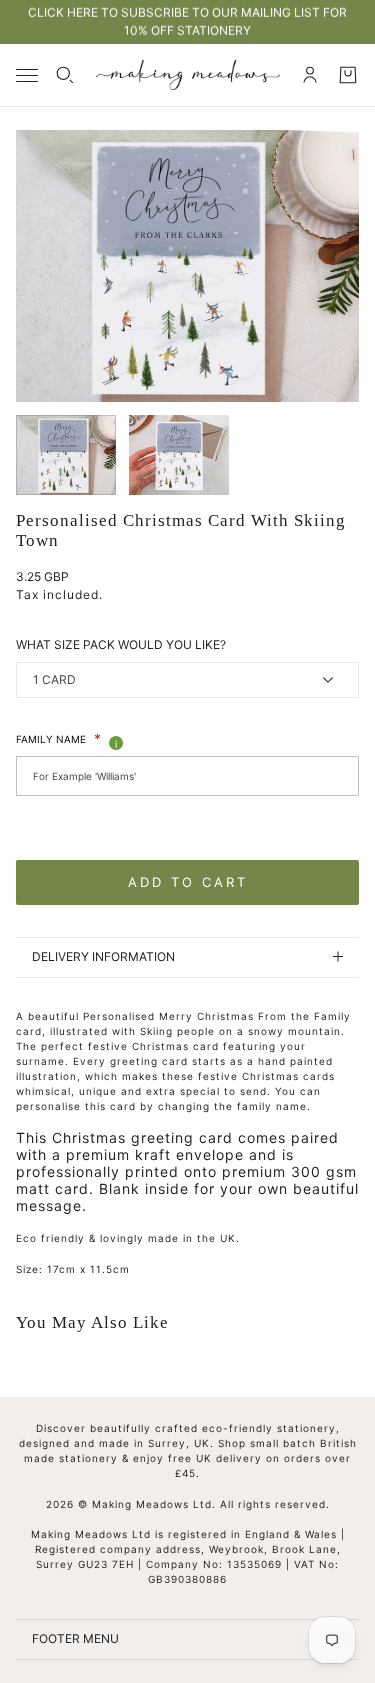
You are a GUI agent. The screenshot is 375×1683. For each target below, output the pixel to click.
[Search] (65, 75)
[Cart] (348, 75)
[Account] (310, 75)
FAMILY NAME (58, 738)
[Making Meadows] (188, 75)
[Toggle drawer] (27, 75)
